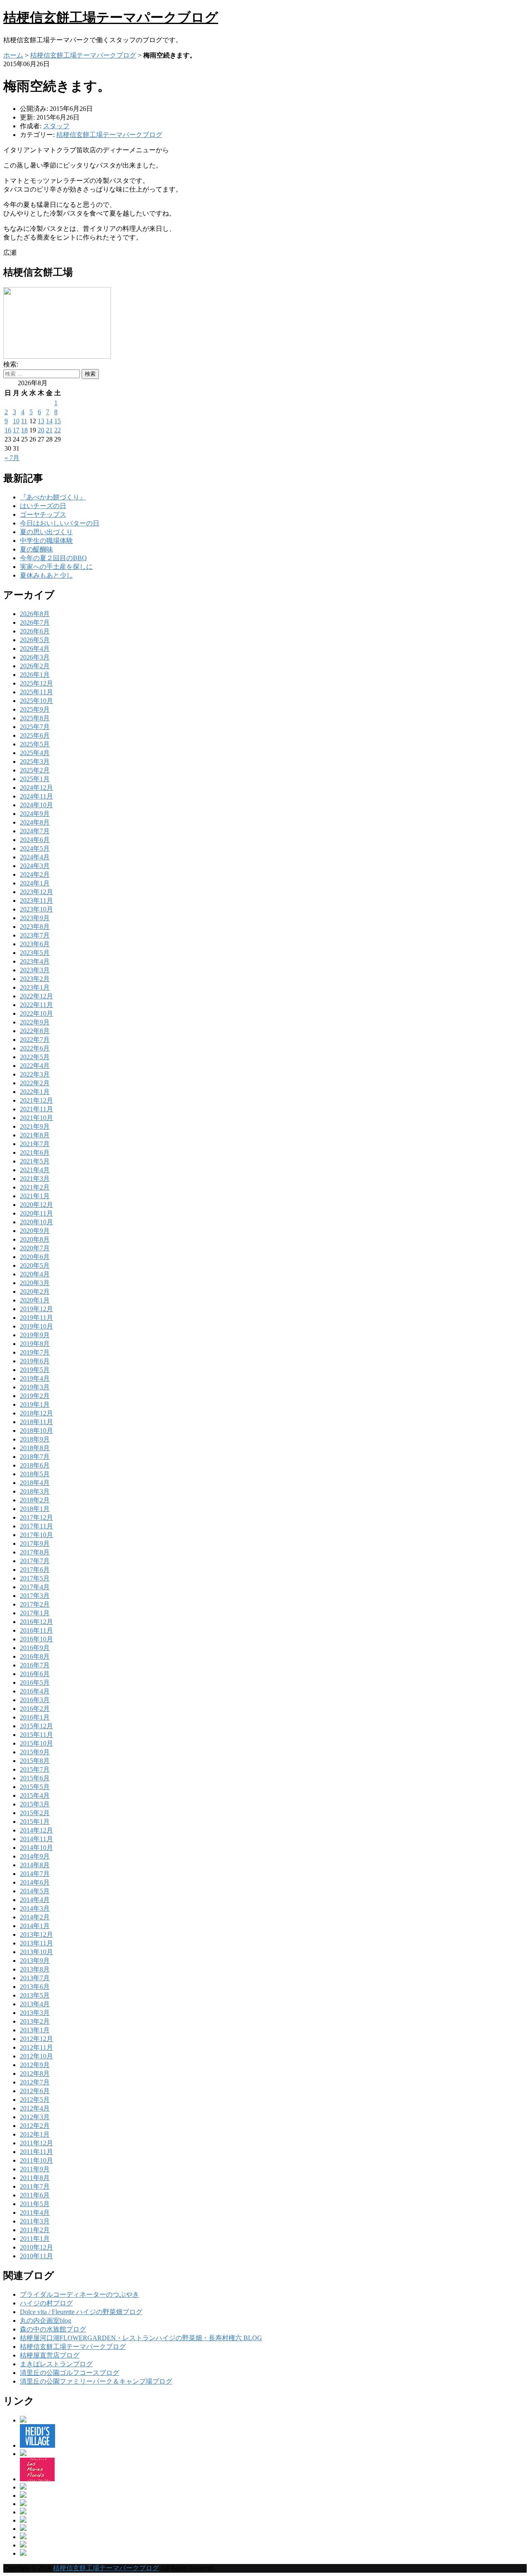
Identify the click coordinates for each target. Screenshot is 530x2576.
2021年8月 (35, 1135)
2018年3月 (35, 1491)
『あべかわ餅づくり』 (53, 497)
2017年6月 (35, 1570)
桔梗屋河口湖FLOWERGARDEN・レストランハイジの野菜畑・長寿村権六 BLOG (141, 2338)
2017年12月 (36, 1517)
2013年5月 (35, 1995)
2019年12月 (36, 1309)
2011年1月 (35, 2239)
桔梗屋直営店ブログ (50, 2355)
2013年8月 (35, 1969)
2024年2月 (35, 874)
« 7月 (12, 458)
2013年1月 (35, 2030)
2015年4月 (35, 1795)
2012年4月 (35, 2108)
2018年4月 (35, 1483)
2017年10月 (36, 1535)
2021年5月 (35, 1161)
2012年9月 (35, 2065)
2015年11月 (36, 1735)
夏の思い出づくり (46, 532)
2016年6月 (35, 1674)
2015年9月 (35, 1752)
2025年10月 (36, 701)
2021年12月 (36, 1100)
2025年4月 (35, 753)
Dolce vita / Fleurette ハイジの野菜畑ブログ (81, 2312)
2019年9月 (35, 1335)
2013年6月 (35, 1987)
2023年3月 (35, 970)
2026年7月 (35, 622)
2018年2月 (35, 1500)
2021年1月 (35, 1196)
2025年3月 (35, 762)
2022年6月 (35, 1048)
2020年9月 (35, 1231)
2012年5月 (35, 2100)
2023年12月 (36, 892)
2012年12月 (36, 2039)
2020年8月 (35, 1239)
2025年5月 (35, 744)
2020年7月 (35, 1248)
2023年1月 (35, 987)
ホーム (13, 55)
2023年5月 (35, 953)
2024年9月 (35, 814)
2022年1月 (35, 1092)
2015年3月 (35, 1804)
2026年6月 (35, 631)
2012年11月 (36, 2047)
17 (16, 430)
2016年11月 (36, 1630)
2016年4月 (35, 1691)
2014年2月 (35, 1917)
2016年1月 (35, 1717)
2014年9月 (35, 1856)
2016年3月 (35, 1700)
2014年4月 (35, 1900)
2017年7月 (35, 1561)
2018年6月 (35, 1465)
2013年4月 (35, 2004)
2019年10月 (36, 1326)
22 (58, 430)
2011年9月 (35, 2169)
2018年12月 (36, 1413)
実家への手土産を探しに (56, 567)
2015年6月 (35, 1778)
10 (16, 421)
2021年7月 (35, 1144)
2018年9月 (35, 1439)
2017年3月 (35, 1596)
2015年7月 (35, 1769)
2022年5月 (35, 1057)
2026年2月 (35, 666)
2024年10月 (36, 805)
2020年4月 (35, 1274)
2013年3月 (35, 2013)
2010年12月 (36, 2247)
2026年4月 (35, 649)
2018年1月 (35, 1509)
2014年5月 (35, 1891)
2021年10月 (36, 1118)
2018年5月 (35, 1474)
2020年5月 (35, 1265)
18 (24, 430)
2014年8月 (35, 1865)
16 (8, 430)
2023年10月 (36, 909)
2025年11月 (36, 692)
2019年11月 (36, 1318)
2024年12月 (36, 788)
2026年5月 (35, 640)
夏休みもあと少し (46, 575)
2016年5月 (35, 1683)
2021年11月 (36, 1109)
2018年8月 (35, 1448)
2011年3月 (35, 2221)
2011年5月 (35, 2204)
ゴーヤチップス (43, 514)
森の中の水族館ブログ (53, 2329)
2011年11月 (36, 2152)
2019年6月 (35, 1361)
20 (41, 430)
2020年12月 (36, 1205)
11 (24, 421)
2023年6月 (35, 944)
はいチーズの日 (43, 506)
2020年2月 (35, 1292)
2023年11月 (36, 901)
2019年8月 (35, 1344)
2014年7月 (35, 1874)
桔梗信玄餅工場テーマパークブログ (111, 17)
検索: (11, 364)
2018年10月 (36, 1431)
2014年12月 (36, 1830)
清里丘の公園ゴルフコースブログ (70, 2373)
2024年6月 (35, 840)
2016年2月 (35, 1709)
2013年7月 (35, 1978)
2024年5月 (35, 848)
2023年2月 (35, 979)
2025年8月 (35, 718)
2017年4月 (35, 1587)
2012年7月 (35, 2082)
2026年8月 (35, 614)
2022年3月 (35, 1074)
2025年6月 (35, 735)
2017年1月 (35, 1613)
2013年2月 (35, 2021)
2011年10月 (36, 2160)
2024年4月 (35, 857)
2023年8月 (35, 927)
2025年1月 (35, 779)
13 (41, 421)
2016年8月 (35, 1656)
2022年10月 (36, 1013)
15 (58, 421)
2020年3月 (35, 1283)
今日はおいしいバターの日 (60, 523)
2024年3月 (35, 866)
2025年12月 (36, 683)
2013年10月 (36, 1952)
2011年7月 (35, 2186)
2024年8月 (35, 822)
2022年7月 (35, 1040)
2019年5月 (35, 1370)
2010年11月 (36, 2256)
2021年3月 (35, 1179)
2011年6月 (35, 2195)
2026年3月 (35, 657)
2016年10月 (36, 1639)
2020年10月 (36, 1222)
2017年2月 (35, 1604)
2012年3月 (35, 2117)
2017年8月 (35, 1552)
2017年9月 (35, 1543)
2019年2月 (35, 1396)
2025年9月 (35, 709)
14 (49, 421)
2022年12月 (36, 996)
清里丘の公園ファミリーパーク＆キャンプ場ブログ (96, 2381)
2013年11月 (36, 1943)
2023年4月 (35, 961)
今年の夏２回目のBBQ (53, 558)
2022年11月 (36, 1005)
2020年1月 (35, 1300)
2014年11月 (36, 1839)
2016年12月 (36, 1622)
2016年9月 (35, 1648)
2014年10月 (36, 1848)
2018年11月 (36, 1422)
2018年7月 (35, 1457)
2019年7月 (35, 1352)
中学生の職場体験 (46, 541)
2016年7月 (35, 1665)
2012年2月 (35, 2126)
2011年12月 (36, 2143)
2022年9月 (35, 1022)
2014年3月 (35, 1908)
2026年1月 (35, 675)
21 (49, 430)
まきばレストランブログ (56, 2364)
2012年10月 (36, 2056)
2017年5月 (35, 1578)
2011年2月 (35, 2230)
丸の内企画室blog (46, 2321)
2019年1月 (35, 1404)
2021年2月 (35, 1187)
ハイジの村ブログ (46, 2303)
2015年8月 (35, 1761)
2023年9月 (35, 918)
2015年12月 (36, 1726)
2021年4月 (35, 1170)
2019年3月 (35, 1387)
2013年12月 (36, 1934)
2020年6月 (35, 1257)
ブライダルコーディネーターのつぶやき (79, 2294)
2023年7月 (35, 935)
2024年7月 (35, 831)
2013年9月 (35, 1961)
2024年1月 (35, 883)
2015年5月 (35, 1787)
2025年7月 (35, 727)
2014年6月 (35, 1882)
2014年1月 (35, 1926)
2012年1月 (35, 2134)
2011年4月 (35, 2213)
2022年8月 (35, 1031)
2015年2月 (35, 1813)
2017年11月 (36, 1526)
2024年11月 (36, 796)
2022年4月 (35, 1066)
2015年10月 (36, 1743)
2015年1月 (35, 1822)
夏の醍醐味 (36, 549)
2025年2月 (35, 770)
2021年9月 (35, 1126)
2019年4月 (35, 1378)
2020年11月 (36, 1213)
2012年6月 (35, 2091)
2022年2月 (35, 1083)
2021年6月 (35, 1152)
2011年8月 (35, 2178)
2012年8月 (35, 2074)
